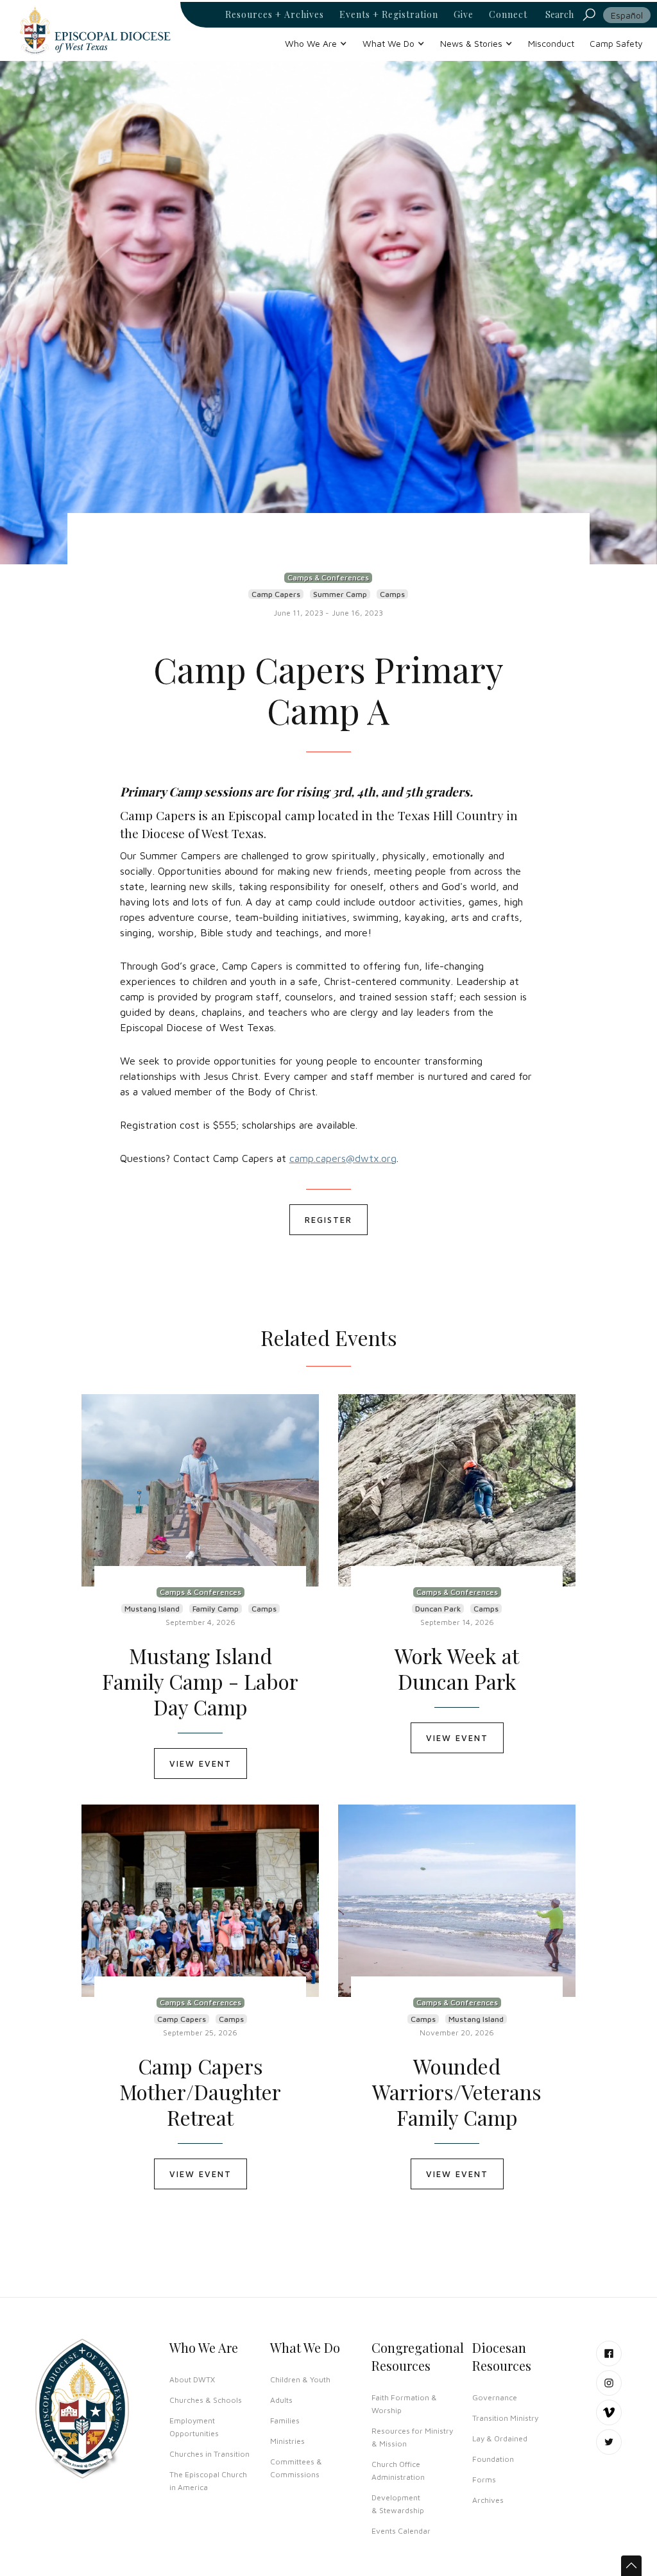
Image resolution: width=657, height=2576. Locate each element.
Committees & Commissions (296, 2468)
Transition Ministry (505, 2418)
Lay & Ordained (500, 2438)
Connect (508, 15)
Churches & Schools (206, 2400)
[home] (95, 30)
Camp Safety (616, 43)
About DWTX (192, 2379)
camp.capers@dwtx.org (343, 1158)
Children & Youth (300, 2379)
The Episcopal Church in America (208, 2481)
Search (559, 14)
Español (627, 15)
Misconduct (551, 43)
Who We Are (204, 2347)
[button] (316, 43)
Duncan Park (438, 1609)
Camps (392, 594)
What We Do (305, 2347)
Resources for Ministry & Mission (412, 2437)
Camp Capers (276, 594)
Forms (484, 2479)
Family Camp (216, 1609)
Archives (488, 2500)
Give (464, 15)
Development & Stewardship (398, 2504)
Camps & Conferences (328, 577)
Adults (281, 2400)
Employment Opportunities (194, 2427)
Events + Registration (389, 15)
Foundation (493, 2459)
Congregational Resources (418, 2356)
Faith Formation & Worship (404, 2404)
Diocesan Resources (502, 2356)
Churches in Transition (209, 2454)
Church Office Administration (398, 2471)
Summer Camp (340, 594)
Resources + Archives (275, 15)
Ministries (287, 2441)
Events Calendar (401, 2531)
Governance (495, 2397)
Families (285, 2420)
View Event (201, 1764)
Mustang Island (152, 1609)
